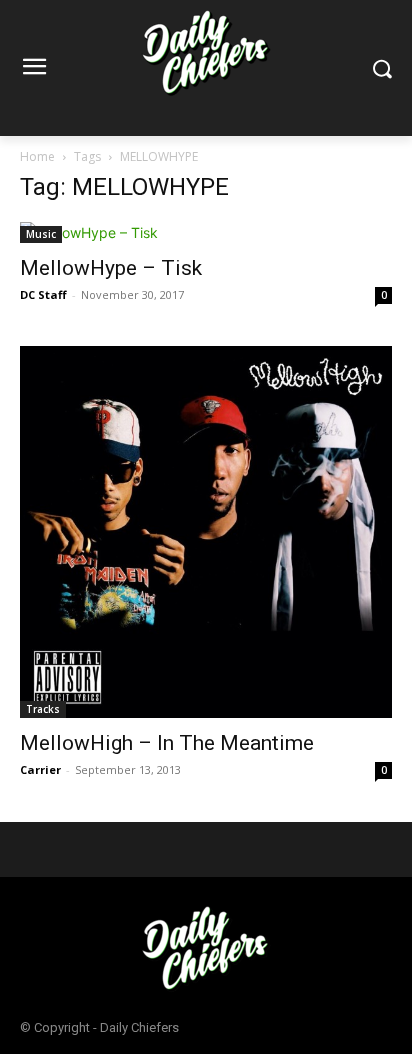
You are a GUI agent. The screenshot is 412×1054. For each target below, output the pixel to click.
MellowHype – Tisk (111, 268)
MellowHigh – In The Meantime (167, 743)
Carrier (40, 769)
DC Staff (43, 294)
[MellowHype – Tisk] (206, 232)
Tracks (43, 709)
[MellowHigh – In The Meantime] (206, 532)
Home (37, 156)
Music (41, 234)
